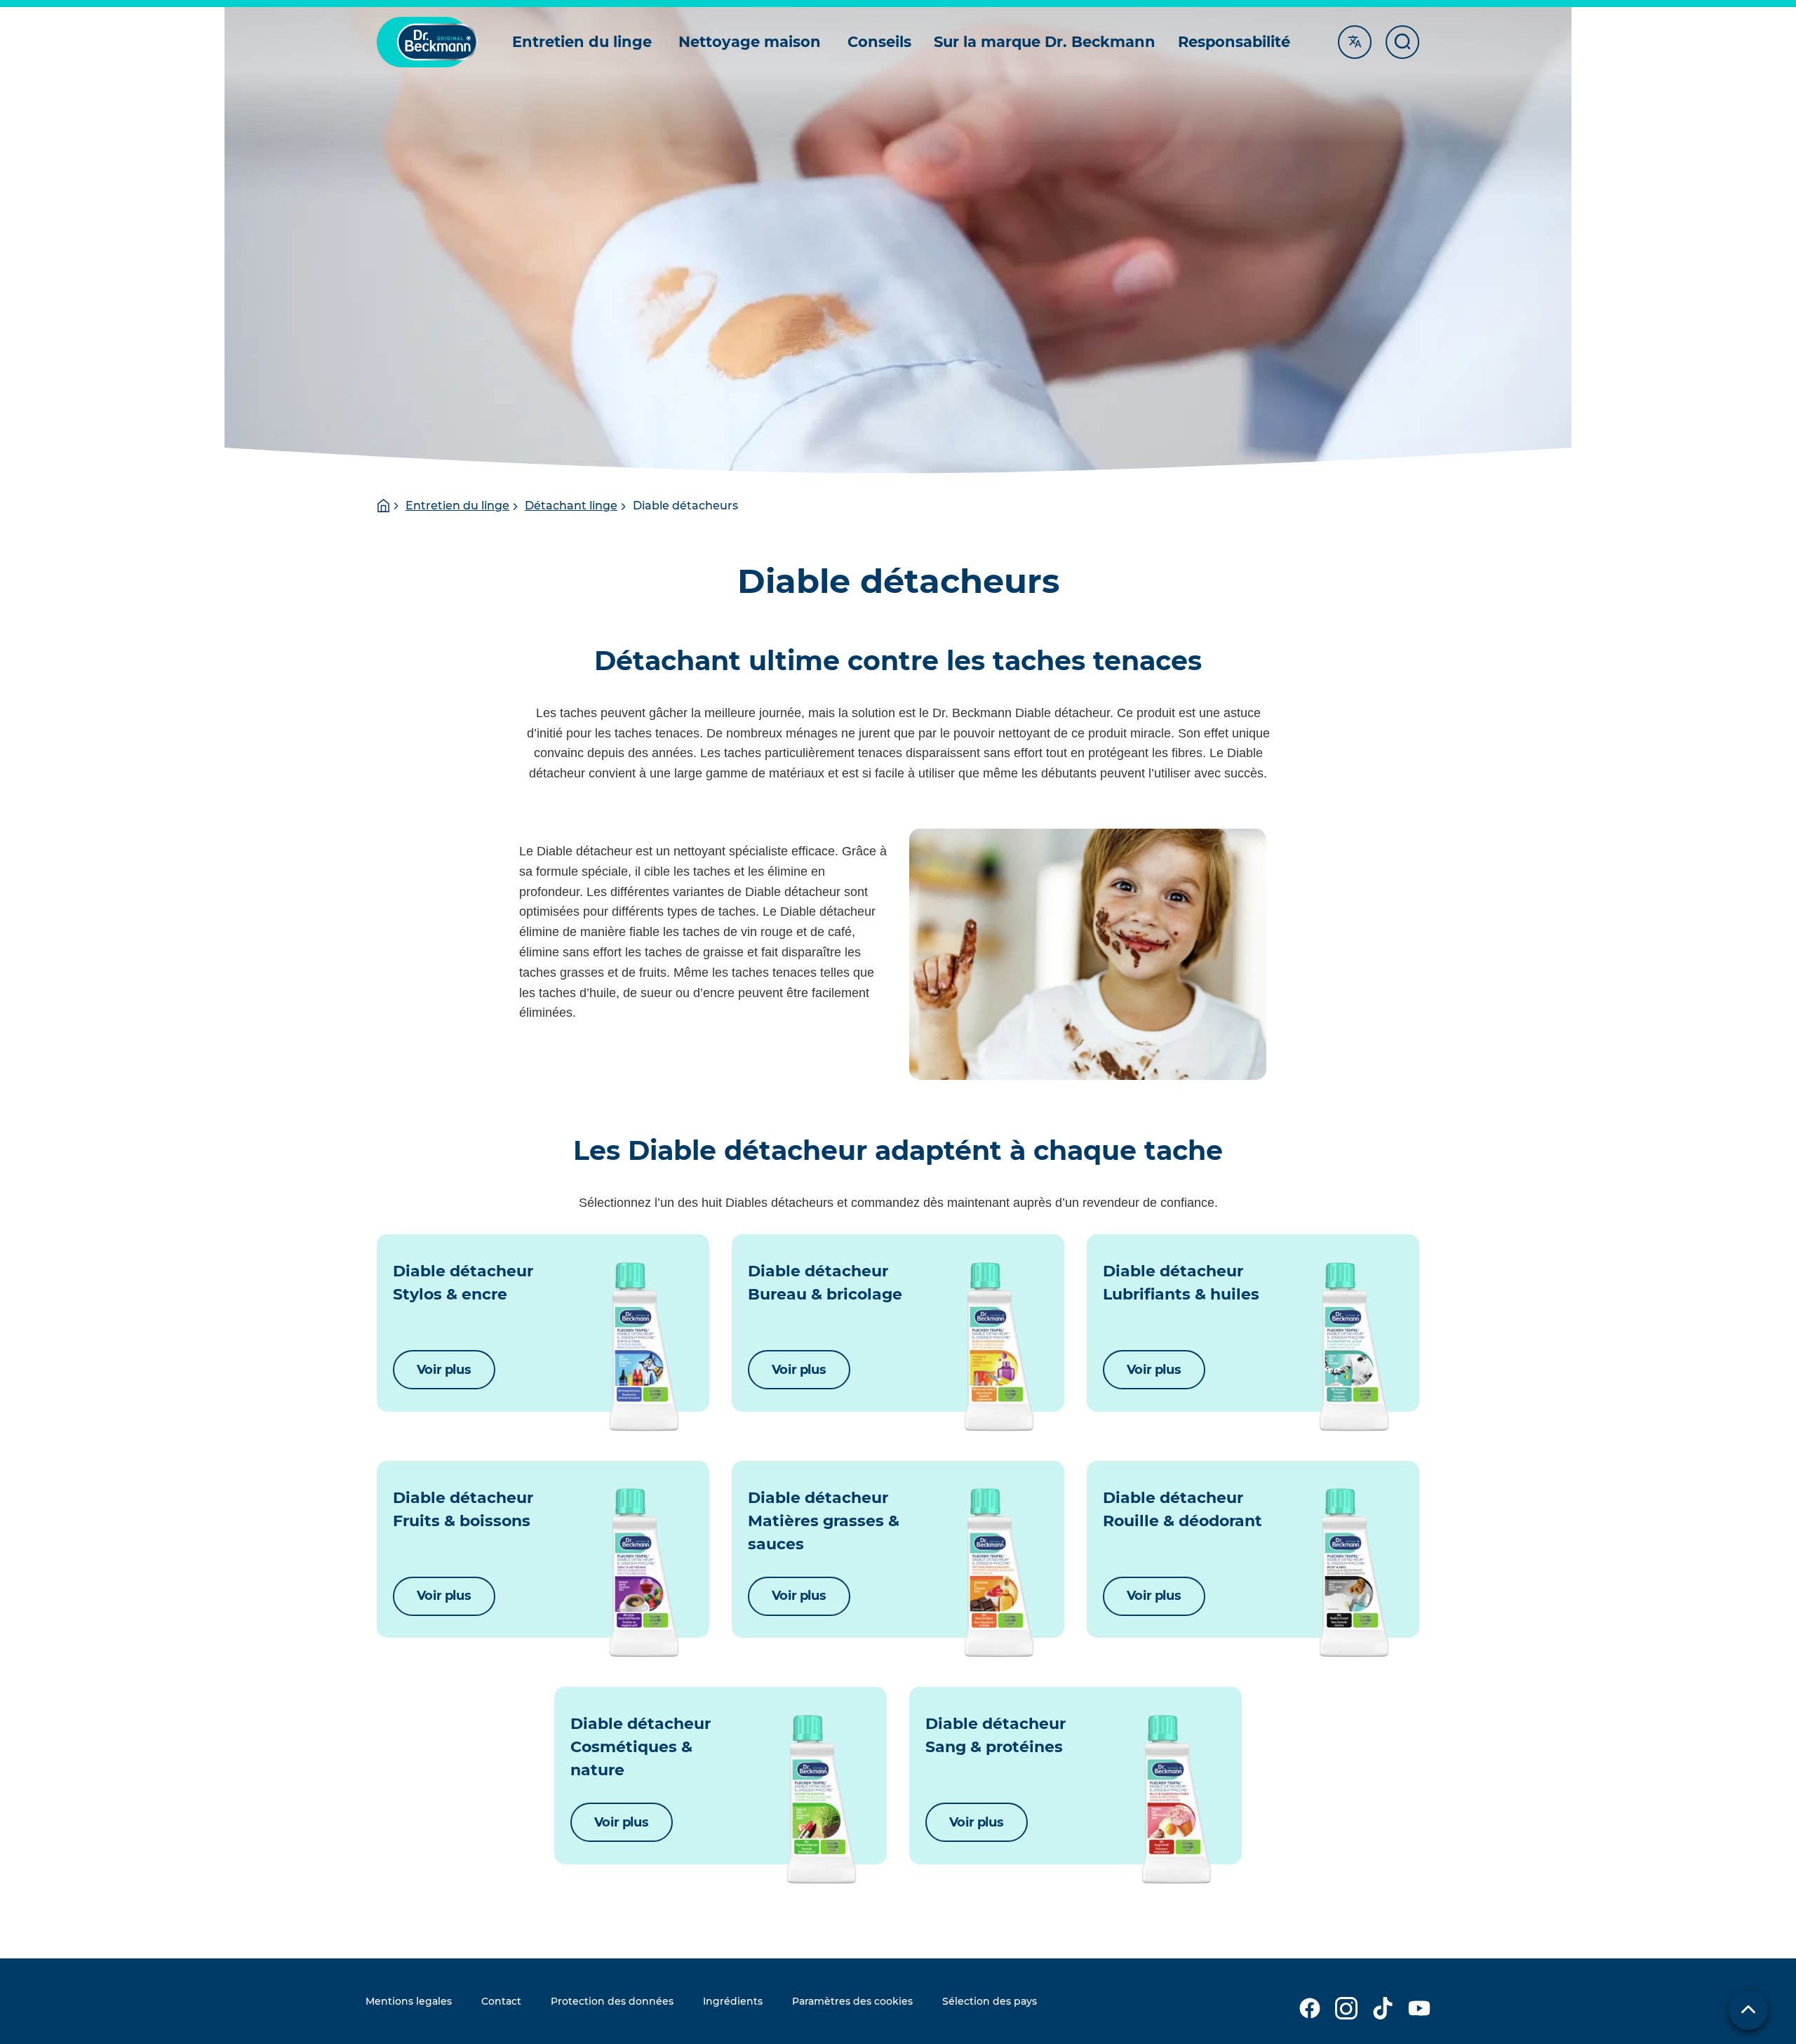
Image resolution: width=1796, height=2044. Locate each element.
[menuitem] (584, 42)
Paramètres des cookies (852, 2001)
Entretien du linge (457, 506)
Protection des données (612, 2001)
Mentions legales (409, 2001)
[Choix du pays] (1748, 2010)
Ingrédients (733, 2001)
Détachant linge (571, 506)
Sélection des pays (990, 2001)
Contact (501, 2001)
